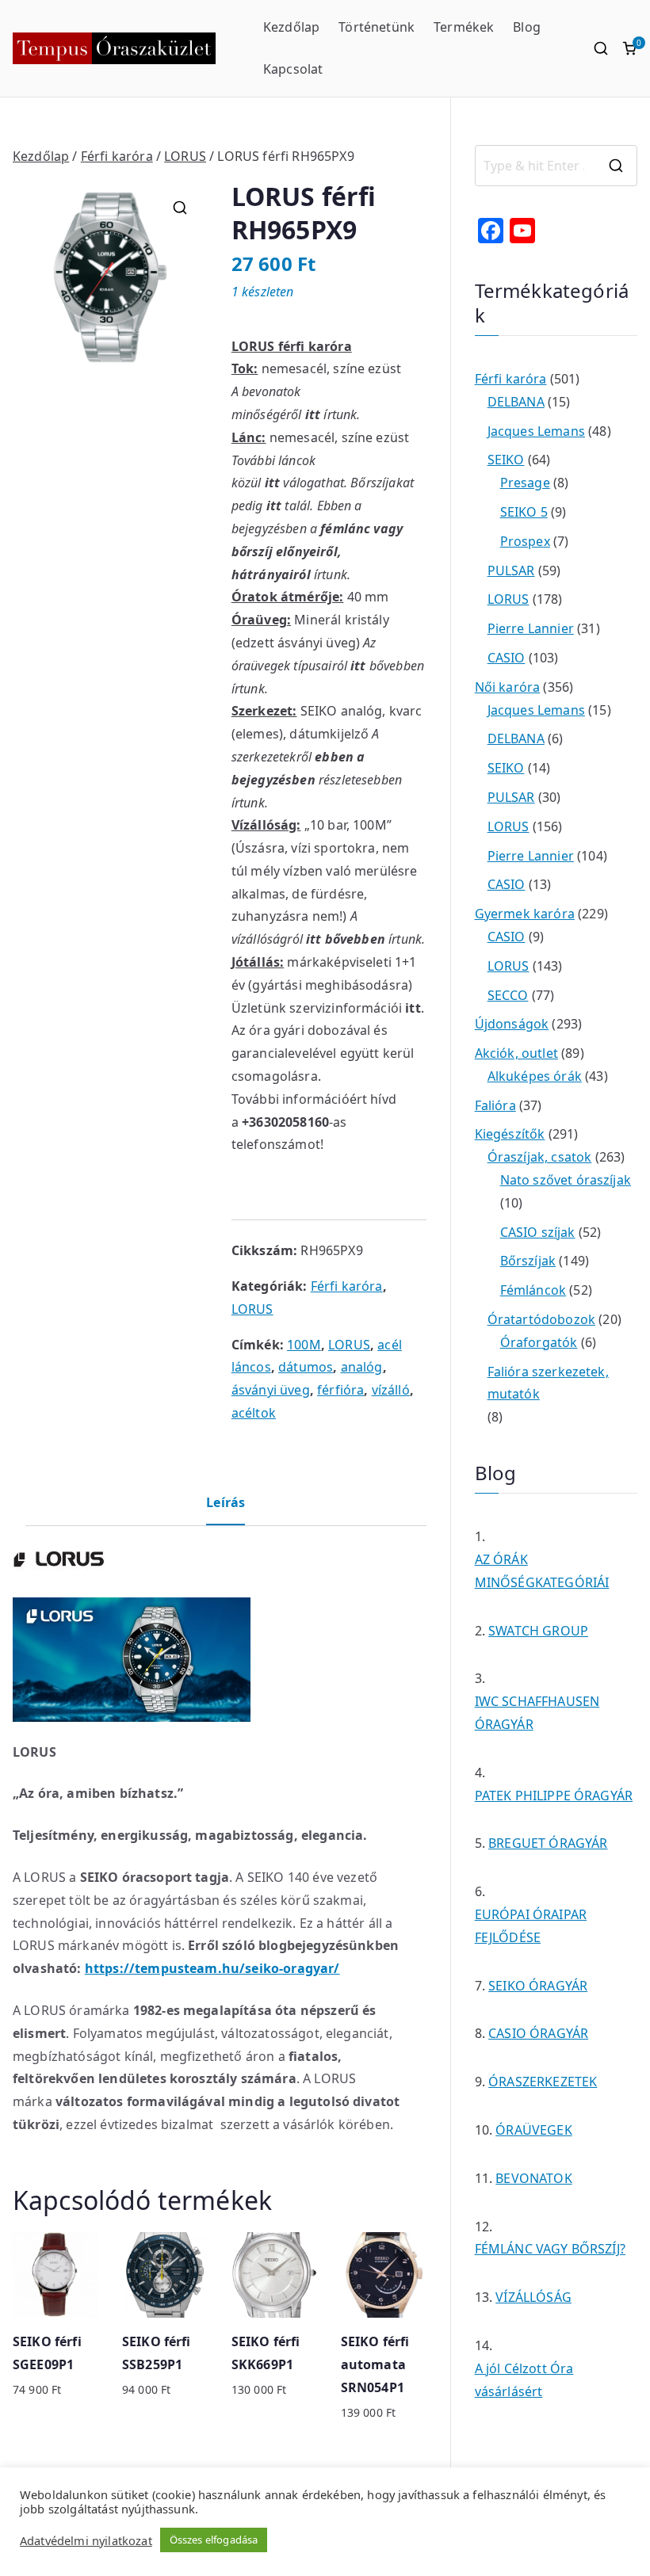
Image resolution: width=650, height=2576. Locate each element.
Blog (527, 27)
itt (313, 414)
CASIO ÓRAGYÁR (538, 2033)
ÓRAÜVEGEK (533, 2130)
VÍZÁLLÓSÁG (533, 2297)
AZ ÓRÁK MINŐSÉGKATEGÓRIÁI (542, 1571)
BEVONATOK (533, 2178)
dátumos (306, 1367)
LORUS (185, 156)
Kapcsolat (293, 69)
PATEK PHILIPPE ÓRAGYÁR (554, 1796)
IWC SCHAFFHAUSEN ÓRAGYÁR (537, 1713)
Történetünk (377, 27)
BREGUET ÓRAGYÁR (548, 1843)
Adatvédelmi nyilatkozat (86, 2540)
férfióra (340, 1390)
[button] (180, 208)
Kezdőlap (291, 27)
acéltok (254, 1413)
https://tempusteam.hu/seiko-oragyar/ (212, 1968)
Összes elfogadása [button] (214, 2540)
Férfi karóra (117, 156)
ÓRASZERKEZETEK (543, 2082)
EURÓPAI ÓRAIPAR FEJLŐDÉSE (531, 1926)
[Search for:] (556, 166)
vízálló (391, 1390)
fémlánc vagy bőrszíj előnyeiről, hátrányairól (317, 551)
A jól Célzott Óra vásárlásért (524, 2380)
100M (304, 1345)
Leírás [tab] (226, 1502)
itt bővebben (346, 939)
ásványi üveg (271, 1390)
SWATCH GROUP (538, 1631)
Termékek (464, 27)
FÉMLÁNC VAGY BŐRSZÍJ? (550, 2249)
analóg (362, 1367)
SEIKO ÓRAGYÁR (538, 1986)
